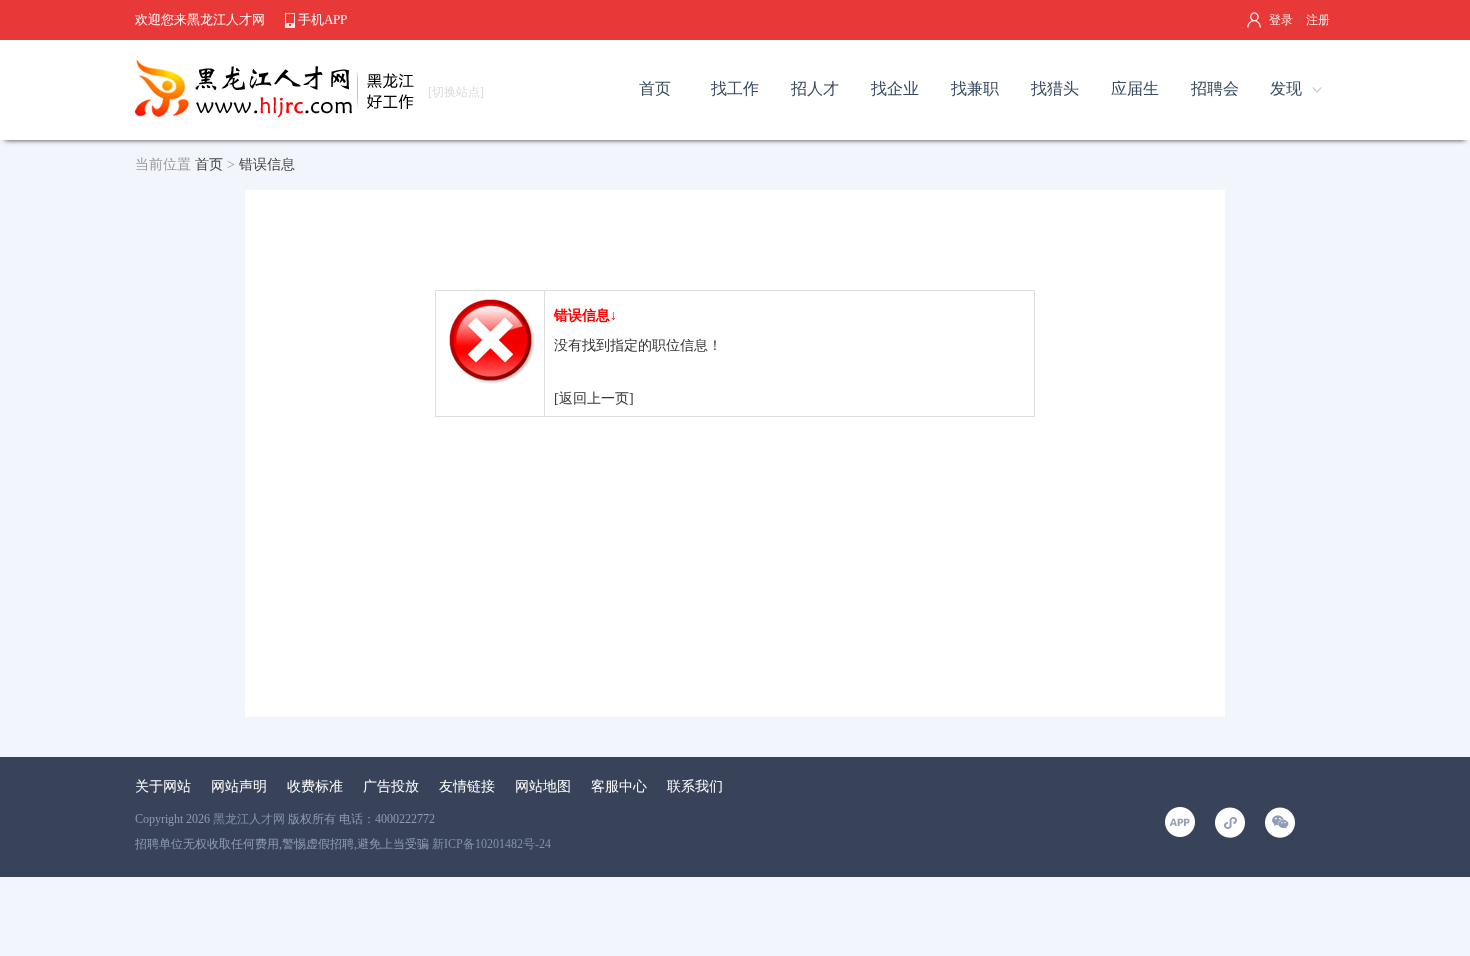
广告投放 (391, 786)
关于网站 (163, 786)
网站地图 (543, 786)
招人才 (815, 88)
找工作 (735, 88)
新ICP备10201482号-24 (491, 844)
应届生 (1135, 88)
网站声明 (239, 786)
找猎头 (1055, 88)
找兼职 (975, 88)
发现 (1286, 88)
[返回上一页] (594, 398)
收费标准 (315, 786)
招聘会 (1215, 88)
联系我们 (695, 786)
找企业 (895, 88)
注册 (1318, 20)
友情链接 (467, 786)
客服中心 (619, 786)
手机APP (322, 19)
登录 (1281, 20)
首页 (655, 88)
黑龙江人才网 (249, 819)
